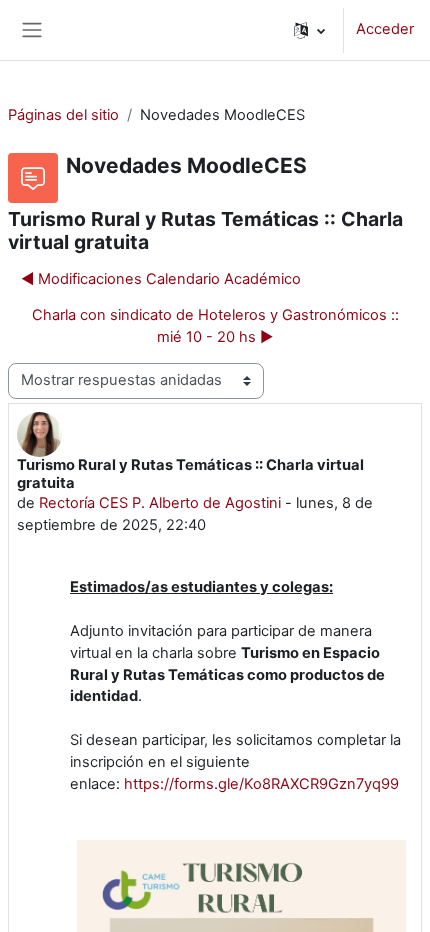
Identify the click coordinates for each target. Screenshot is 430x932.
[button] (309, 30)
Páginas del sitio (63, 115)
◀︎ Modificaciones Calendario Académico (161, 279)
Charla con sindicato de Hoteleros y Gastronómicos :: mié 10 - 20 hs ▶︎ (215, 326)
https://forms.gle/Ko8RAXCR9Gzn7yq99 (261, 784)
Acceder (385, 29)
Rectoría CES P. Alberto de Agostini (160, 503)
